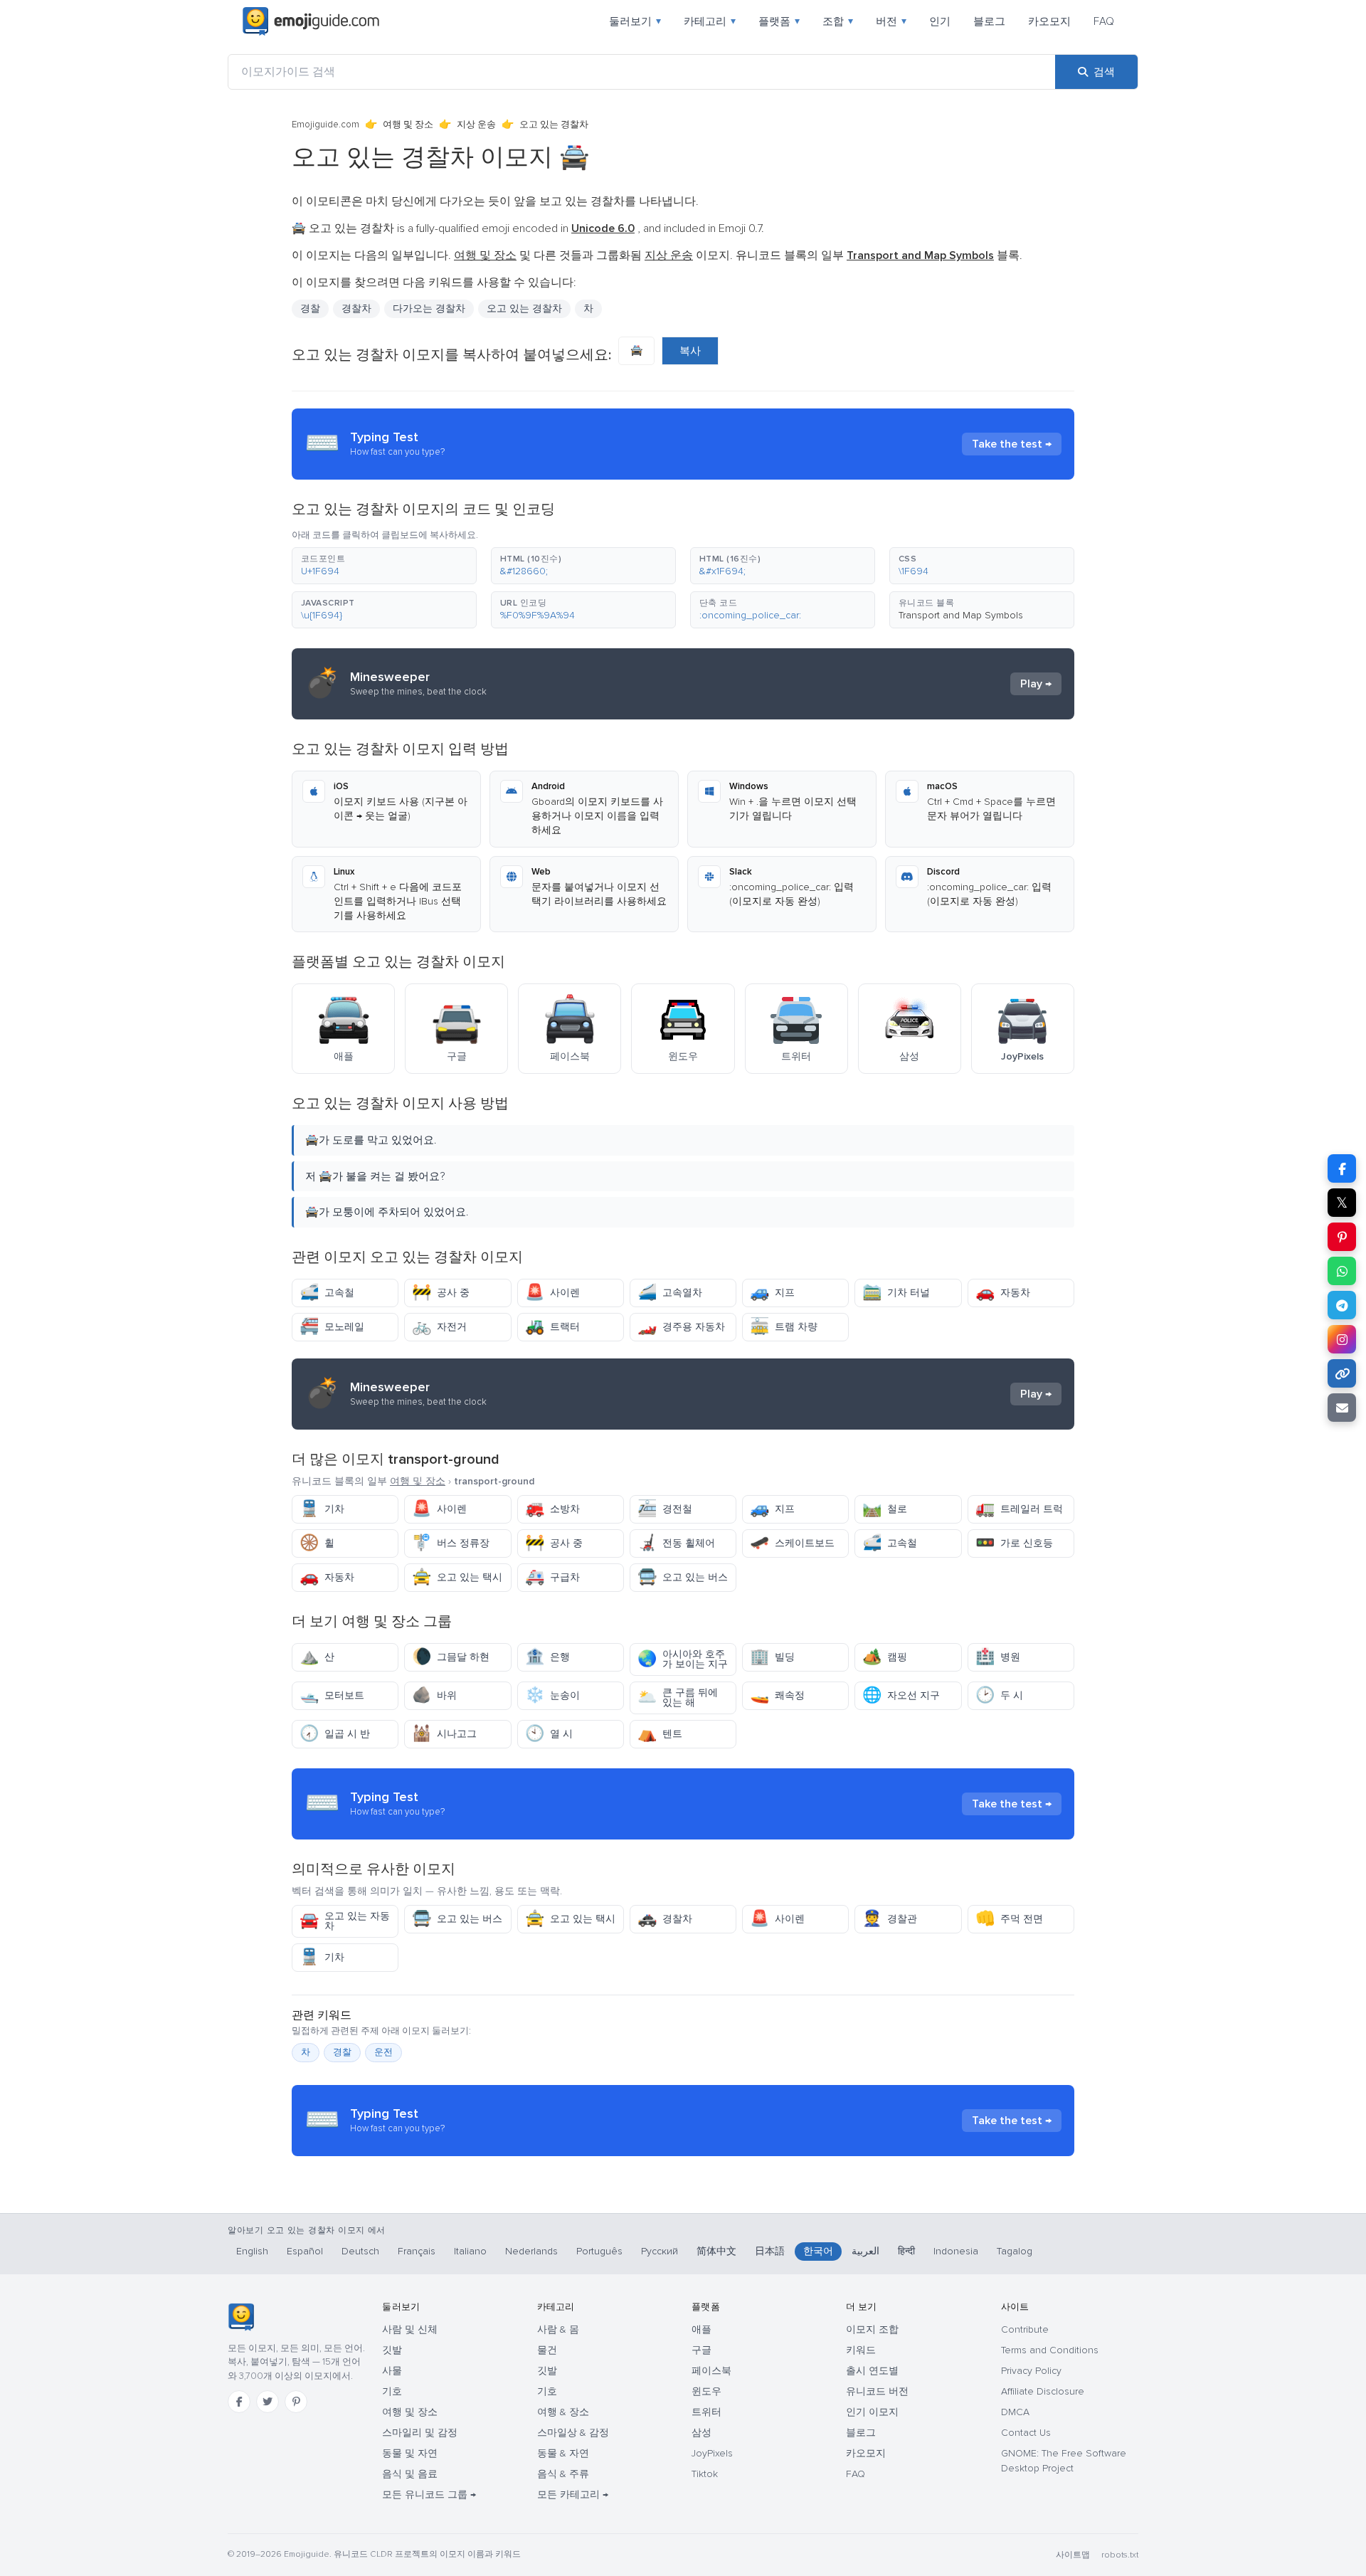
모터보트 (332, 1695)
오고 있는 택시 (457, 1577)
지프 (772, 1293)
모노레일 (332, 1327)
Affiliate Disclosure (1043, 2391)
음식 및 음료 (410, 2474)
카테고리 (710, 21)
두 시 (999, 1695)
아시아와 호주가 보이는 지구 (683, 1659)
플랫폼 (779, 21)
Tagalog (1015, 2251)
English (252, 2251)
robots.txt (1120, 2555)
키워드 (861, 2350)
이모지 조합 (872, 2329)
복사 (690, 351)
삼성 (701, 2433)
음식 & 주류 (563, 2474)
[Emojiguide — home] (311, 21)
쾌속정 (777, 1695)
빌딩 (772, 1657)
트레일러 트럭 (1019, 1509)
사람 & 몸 (558, 2329)
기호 (392, 2391)
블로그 (989, 21)
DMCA (1015, 2412)
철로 (885, 1509)
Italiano (470, 2251)
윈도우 (706, 2391)
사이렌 (552, 1293)
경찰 (310, 308)
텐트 (660, 1734)
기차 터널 (896, 1293)
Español (305, 2251)
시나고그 (444, 1734)
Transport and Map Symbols (961, 615)
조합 (838, 21)
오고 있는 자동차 (345, 1921)
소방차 (552, 1509)
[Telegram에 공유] (1342, 1305)
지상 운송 (476, 125)
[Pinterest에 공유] (1342, 1237)
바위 (434, 1695)
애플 (701, 2329)
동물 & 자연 (563, 2453)
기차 (322, 1509)
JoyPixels (712, 2453)
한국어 (818, 2251)
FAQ (1104, 21)
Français (417, 2251)
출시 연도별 (872, 2371)
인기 (940, 21)
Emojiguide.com (325, 125)
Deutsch (360, 2251)
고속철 (327, 1293)
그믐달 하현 (451, 1657)
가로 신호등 (1014, 1543)
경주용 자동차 (681, 1327)
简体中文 (716, 2251)
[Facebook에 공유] (1342, 1168)
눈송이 (552, 1695)
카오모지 (1049, 21)
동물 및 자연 (410, 2453)
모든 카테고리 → (573, 2495)
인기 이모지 (872, 2412)
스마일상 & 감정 (573, 2433)
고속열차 (670, 1293)
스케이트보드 (792, 1543)
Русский (660, 2251)
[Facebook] (239, 2402)
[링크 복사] (1342, 1373)
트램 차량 (784, 1327)
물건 (547, 2350)
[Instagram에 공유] (1342, 1339)
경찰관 (890, 1919)
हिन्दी (906, 2251)
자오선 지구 (901, 1695)
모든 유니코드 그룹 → (429, 2495)
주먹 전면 (1009, 1919)
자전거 (439, 1327)
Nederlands (531, 2251)
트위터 (706, 2412)
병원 (998, 1657)
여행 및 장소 (408, 125)
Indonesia (956, 2251)
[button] (384, 566)
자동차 (1003, 1293)
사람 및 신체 (410, 2329)
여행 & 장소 (563, 2412)
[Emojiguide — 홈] (241, 2317)
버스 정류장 (451, 1543)
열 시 (549, 1734)
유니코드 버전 (877, 2391)
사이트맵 (1073, 2555)
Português (599, 2251)
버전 (891, 21)
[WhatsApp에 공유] (1342, 1271)
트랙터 (552, 1327)
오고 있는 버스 (683, 1577)
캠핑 (885, 1657)
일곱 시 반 (335, 1734)
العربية (865, 2251)
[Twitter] (268, 2402)
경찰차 (665, 1919)
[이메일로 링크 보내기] (1342, 1408)
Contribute (1025, 2329)
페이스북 (711, 2371)
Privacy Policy (1031, 2371)
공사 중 (441, 1293)
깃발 (392, 2350)
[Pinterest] (296, 2402)
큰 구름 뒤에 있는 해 (678, 1698)
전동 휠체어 (676, 1543)
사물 (392, 2371)
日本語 (770, 2251)
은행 (547, 1657)
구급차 (552, 1577)
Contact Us (1026, 2433)
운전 (383, 2052)
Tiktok (705, 2474)
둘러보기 (635, 21)
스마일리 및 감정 (420, 2433)
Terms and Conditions (1050, 2350)
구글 (701, 2350)
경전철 (665, 1509)
